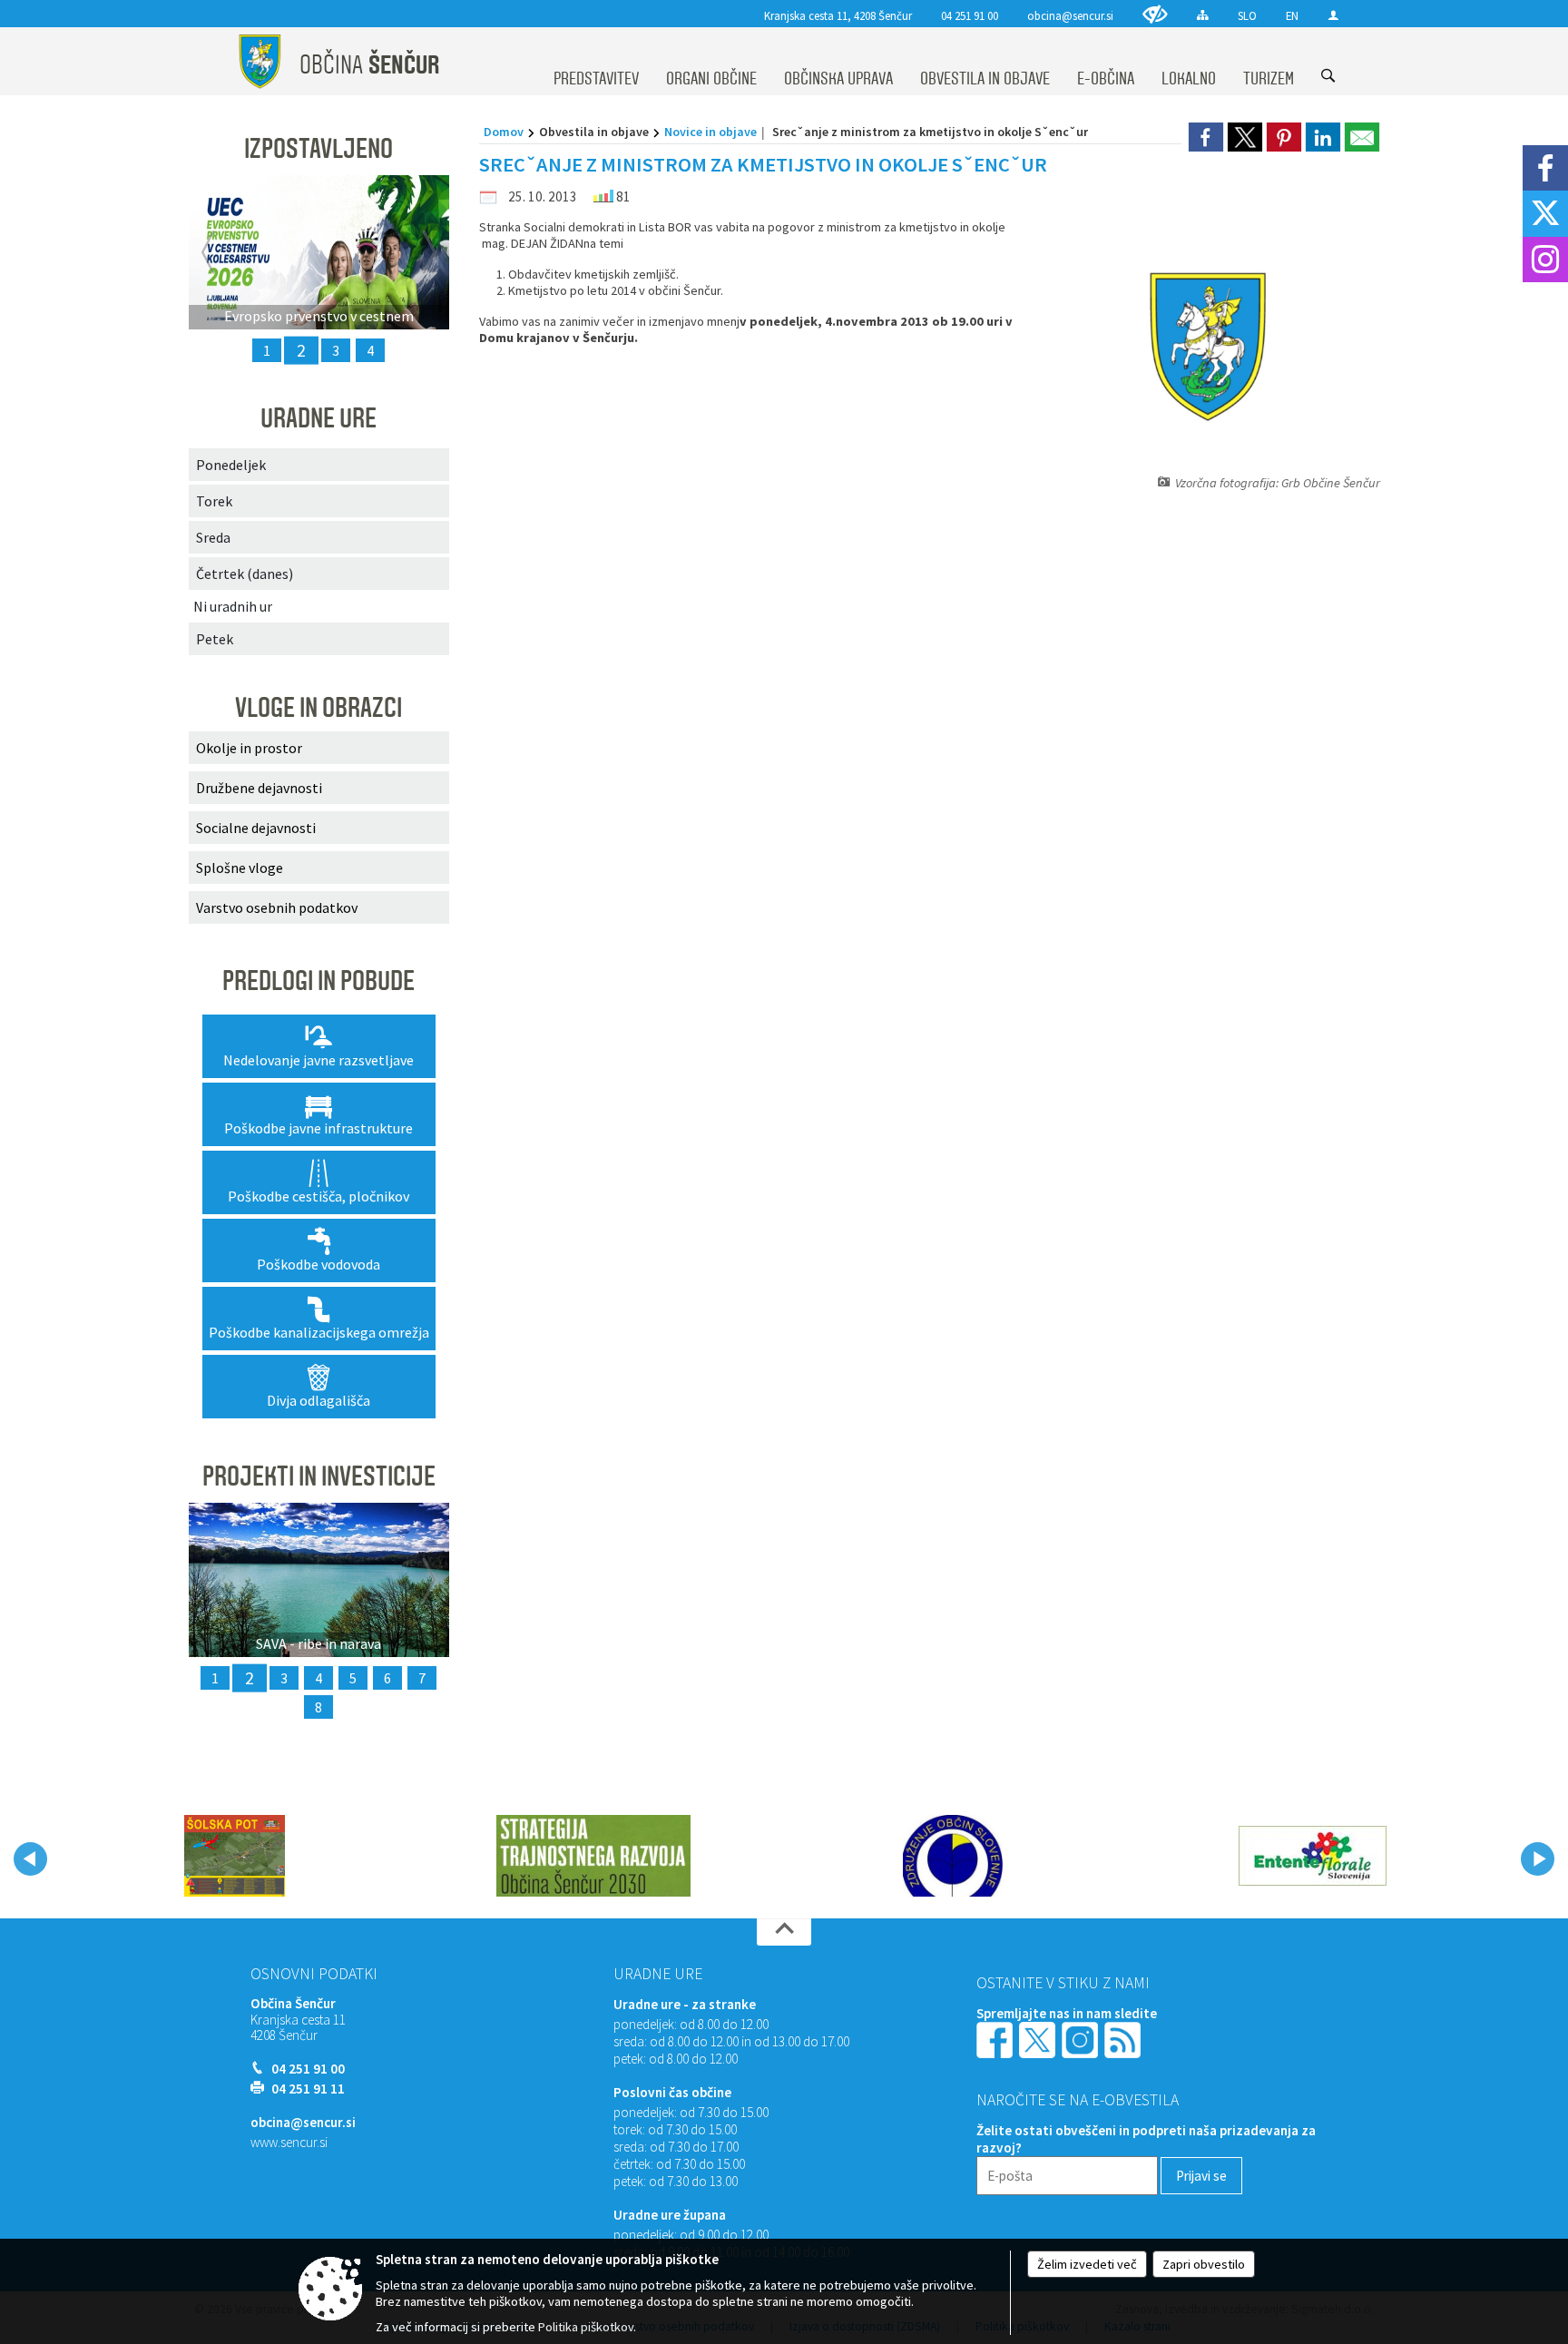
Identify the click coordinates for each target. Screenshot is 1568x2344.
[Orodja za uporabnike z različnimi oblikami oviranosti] (1155, 14)
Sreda (213, 537)
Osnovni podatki (314, 1974)
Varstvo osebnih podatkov (277, 907)
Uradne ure (658, 1974)
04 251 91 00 (970, 15)
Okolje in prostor (249, 748)
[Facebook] (1545, 168)
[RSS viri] (1124, 2039)
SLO (1247, 15)
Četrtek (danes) (245, 574)
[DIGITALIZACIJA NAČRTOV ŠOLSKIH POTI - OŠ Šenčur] (235, 1856)
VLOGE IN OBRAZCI (318, 708)
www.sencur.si (289, 2142)
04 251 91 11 (308, 2089)
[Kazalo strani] (1203, 15)
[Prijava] (1333, 15)
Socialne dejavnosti (256, 828)
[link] (1206, 137)
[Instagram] (1545, 260)
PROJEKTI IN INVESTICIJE (319, 1476)
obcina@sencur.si (1070, 15)
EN (1292, 15)
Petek (215, 639)
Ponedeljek (231, 465)
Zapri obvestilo (1204, 2264)
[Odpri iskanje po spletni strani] (1328, 76)
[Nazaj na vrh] (784, 1932)
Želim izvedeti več (1087, 2264)
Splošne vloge (240, 868)
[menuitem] (596, 62)
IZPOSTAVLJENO (318, 149)
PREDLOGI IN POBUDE (318, 981)
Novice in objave (710, 132)
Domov (504, 132)
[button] (30, 1859)
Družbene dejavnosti (259, 788)
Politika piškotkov (586, 2327)
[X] (1545, 213)
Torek (214, 501)
